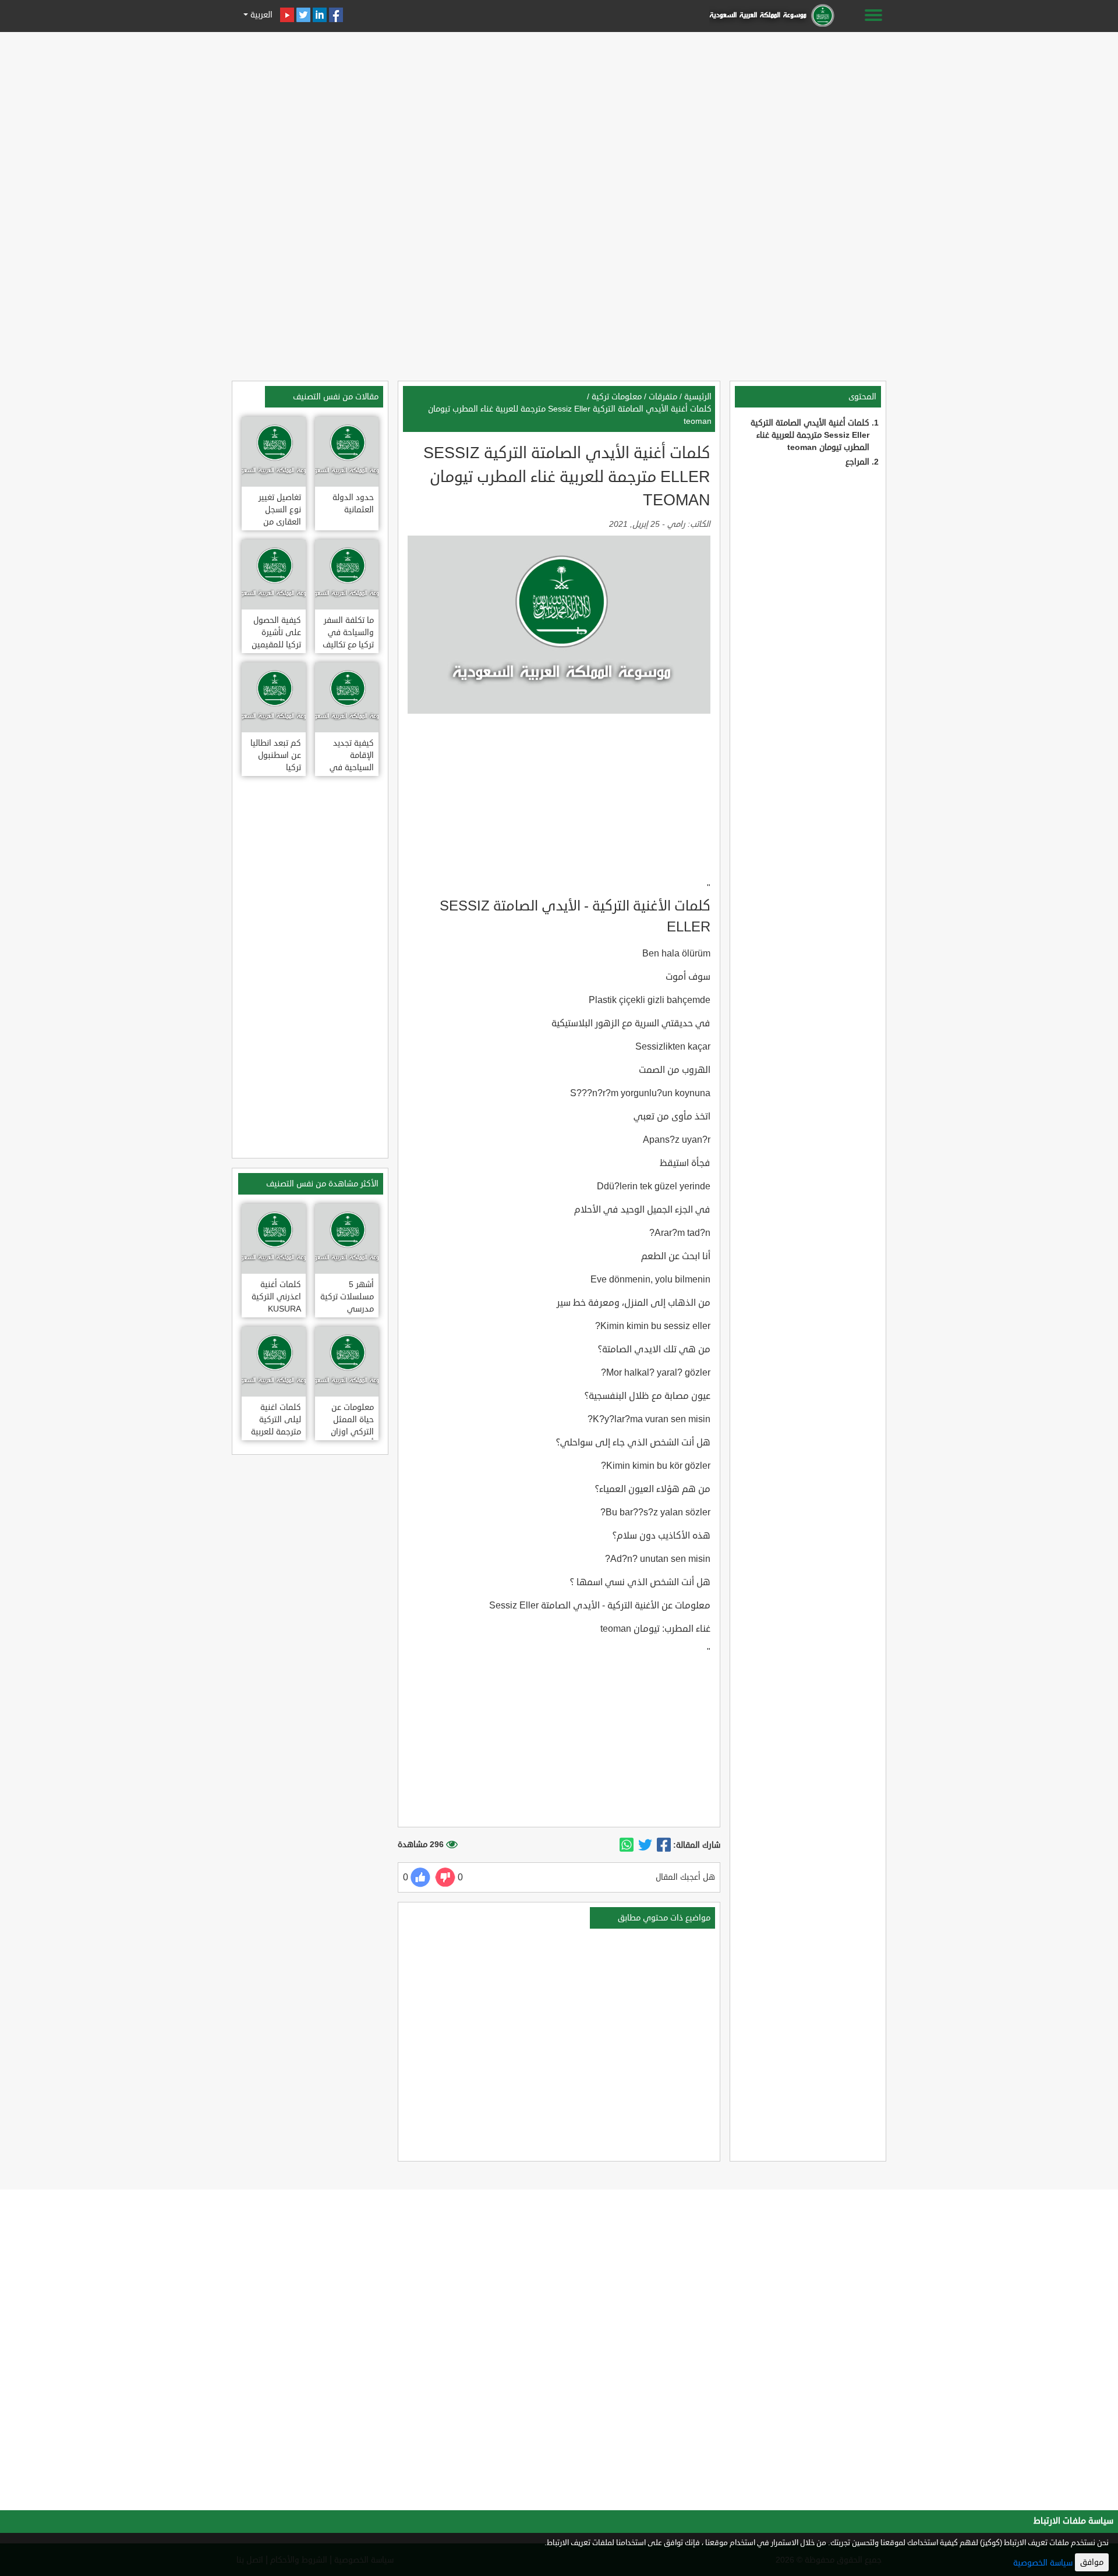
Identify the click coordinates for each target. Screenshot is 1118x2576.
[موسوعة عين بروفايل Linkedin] (320, 15)
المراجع (857, 462)
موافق (1092, 2562)
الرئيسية (698, 397)
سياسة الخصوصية (1043, 2563)
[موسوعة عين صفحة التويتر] (303, 15)
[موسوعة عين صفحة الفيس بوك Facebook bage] (336, 15)
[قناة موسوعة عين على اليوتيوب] (287, 15)
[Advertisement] (559, 118)
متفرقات (663, 397)
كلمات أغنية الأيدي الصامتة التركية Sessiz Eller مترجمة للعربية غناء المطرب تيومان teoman (810, 435)
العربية (260, 15)
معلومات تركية (617, 397)
